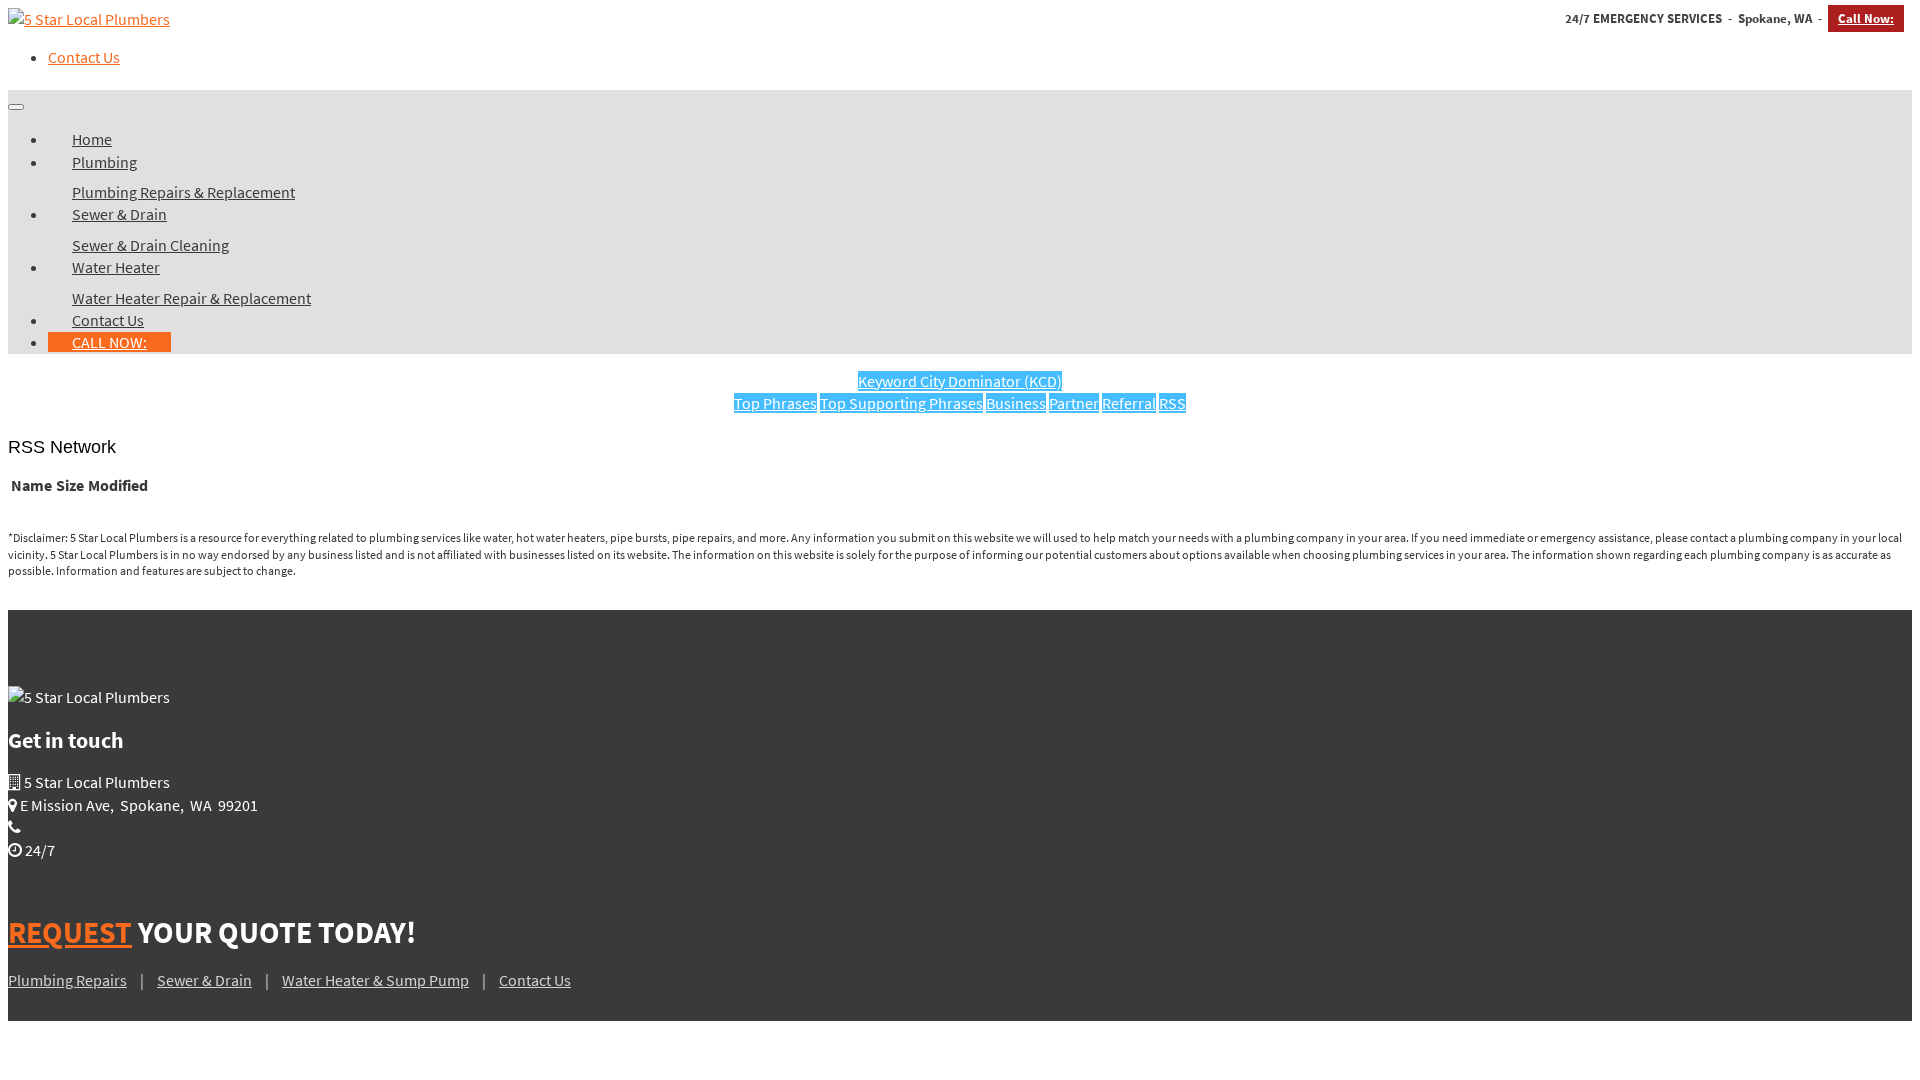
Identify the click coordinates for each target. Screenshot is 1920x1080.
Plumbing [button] (104, 162)
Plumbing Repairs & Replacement (183, 192)
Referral (1129, 403)
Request (70, 932)
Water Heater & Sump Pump (375, 980)
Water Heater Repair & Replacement (191, 298)
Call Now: (1866, 18)
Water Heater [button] (116, 267)
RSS (1172, 403)
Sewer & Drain (204, 980)
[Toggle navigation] (16, 107)
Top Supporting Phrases (901, 403)
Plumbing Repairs (67, 980)
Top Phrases (775, 403)
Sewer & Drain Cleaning (150, 245)
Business (1016, 403)
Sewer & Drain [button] (119, 214)
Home (92, 139)
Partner (1074, 403)
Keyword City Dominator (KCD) (960, 381)
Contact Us (84, 57)
